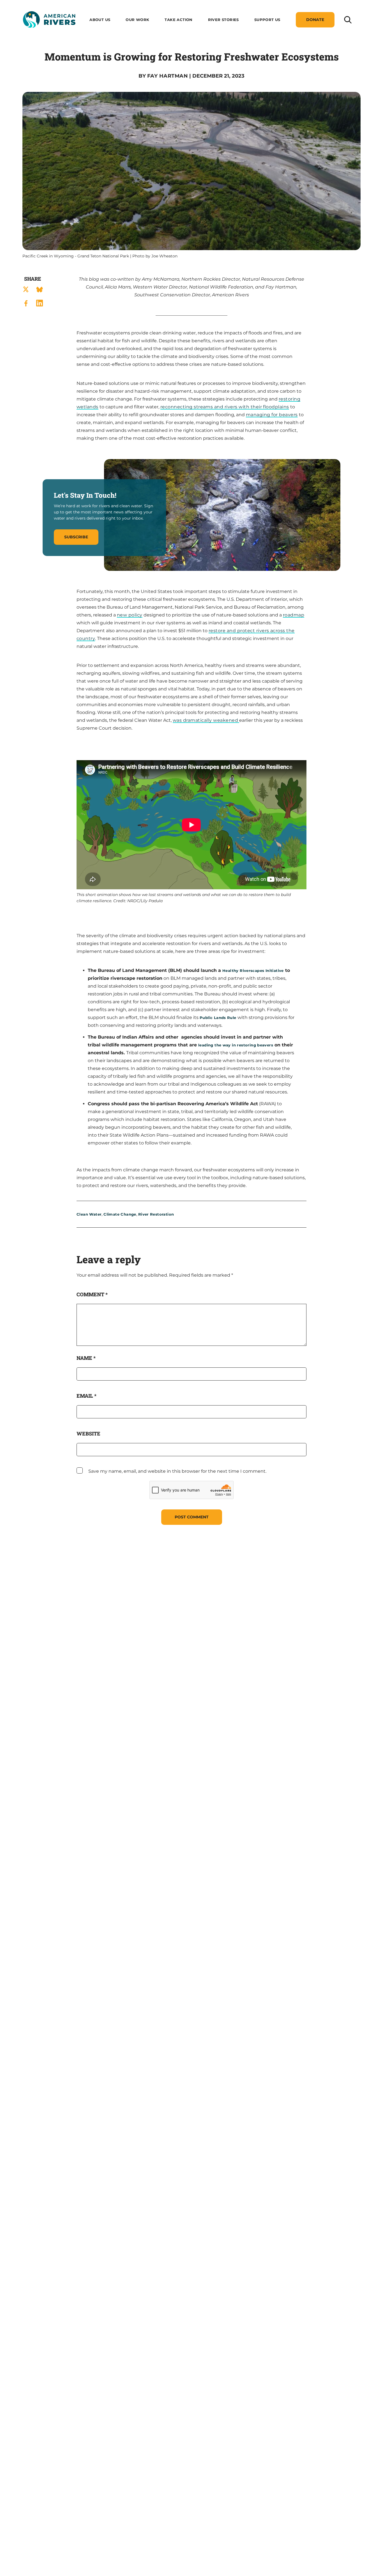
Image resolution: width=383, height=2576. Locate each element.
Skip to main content (47, 34)
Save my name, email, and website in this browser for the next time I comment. (177, 1471)
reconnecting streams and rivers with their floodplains (225, 407)
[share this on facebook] (26, 303)
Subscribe (76, 537)
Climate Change (120, 1214)
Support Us (267, 20)
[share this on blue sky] (40, 289)
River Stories (223, 20)
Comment (92, 1294)
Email (86, 1396)
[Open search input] (348, 19)
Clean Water (89, 1214)
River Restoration (156, 1214)
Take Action (178, 20)
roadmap (294, 615)
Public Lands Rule (218, 1018)
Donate (315, 20)
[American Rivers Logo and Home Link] (49, 20)
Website (88, 1434)
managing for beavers (272, 415)
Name (86, 1358)
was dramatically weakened (206, 720)
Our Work (137, 20)
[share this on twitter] (26, 289)
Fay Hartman (168, 76)
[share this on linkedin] (40, 303)
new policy (130, 615)
